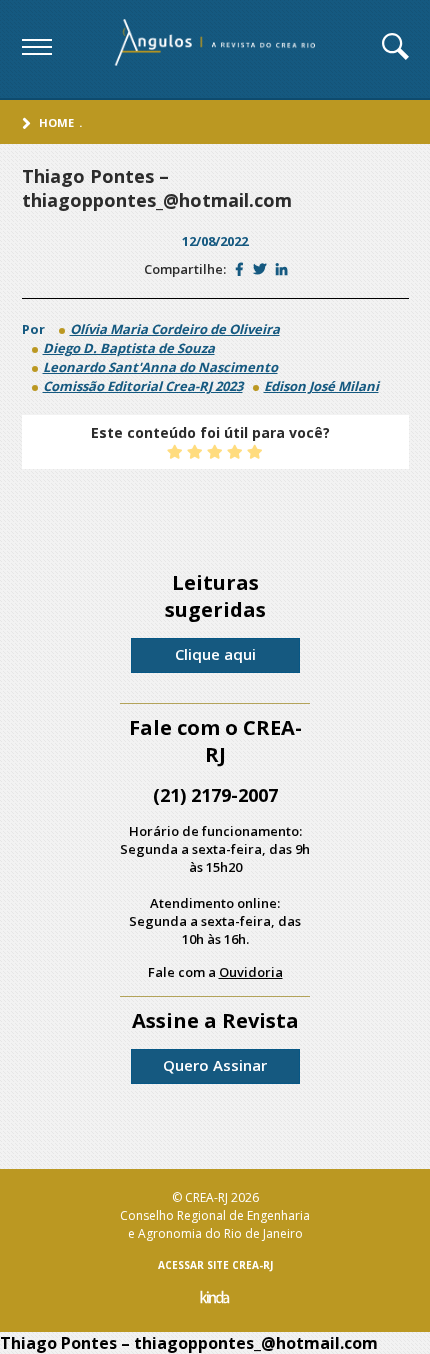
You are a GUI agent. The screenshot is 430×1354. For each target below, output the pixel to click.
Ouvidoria (251, 972)
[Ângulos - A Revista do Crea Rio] (217, 49)
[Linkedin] (281, 269)
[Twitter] (259, 269)
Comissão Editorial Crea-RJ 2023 (143, 386)
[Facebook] (239, 269)
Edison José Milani (321, 386)
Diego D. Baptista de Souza (129, 348)
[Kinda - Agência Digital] (215, 1299)
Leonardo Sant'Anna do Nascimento (160, 367)
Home (56, 122)
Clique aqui (215, 654)
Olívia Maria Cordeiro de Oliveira (175, 329)
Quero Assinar (215, 1065)
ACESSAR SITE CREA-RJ (215, 1265)
